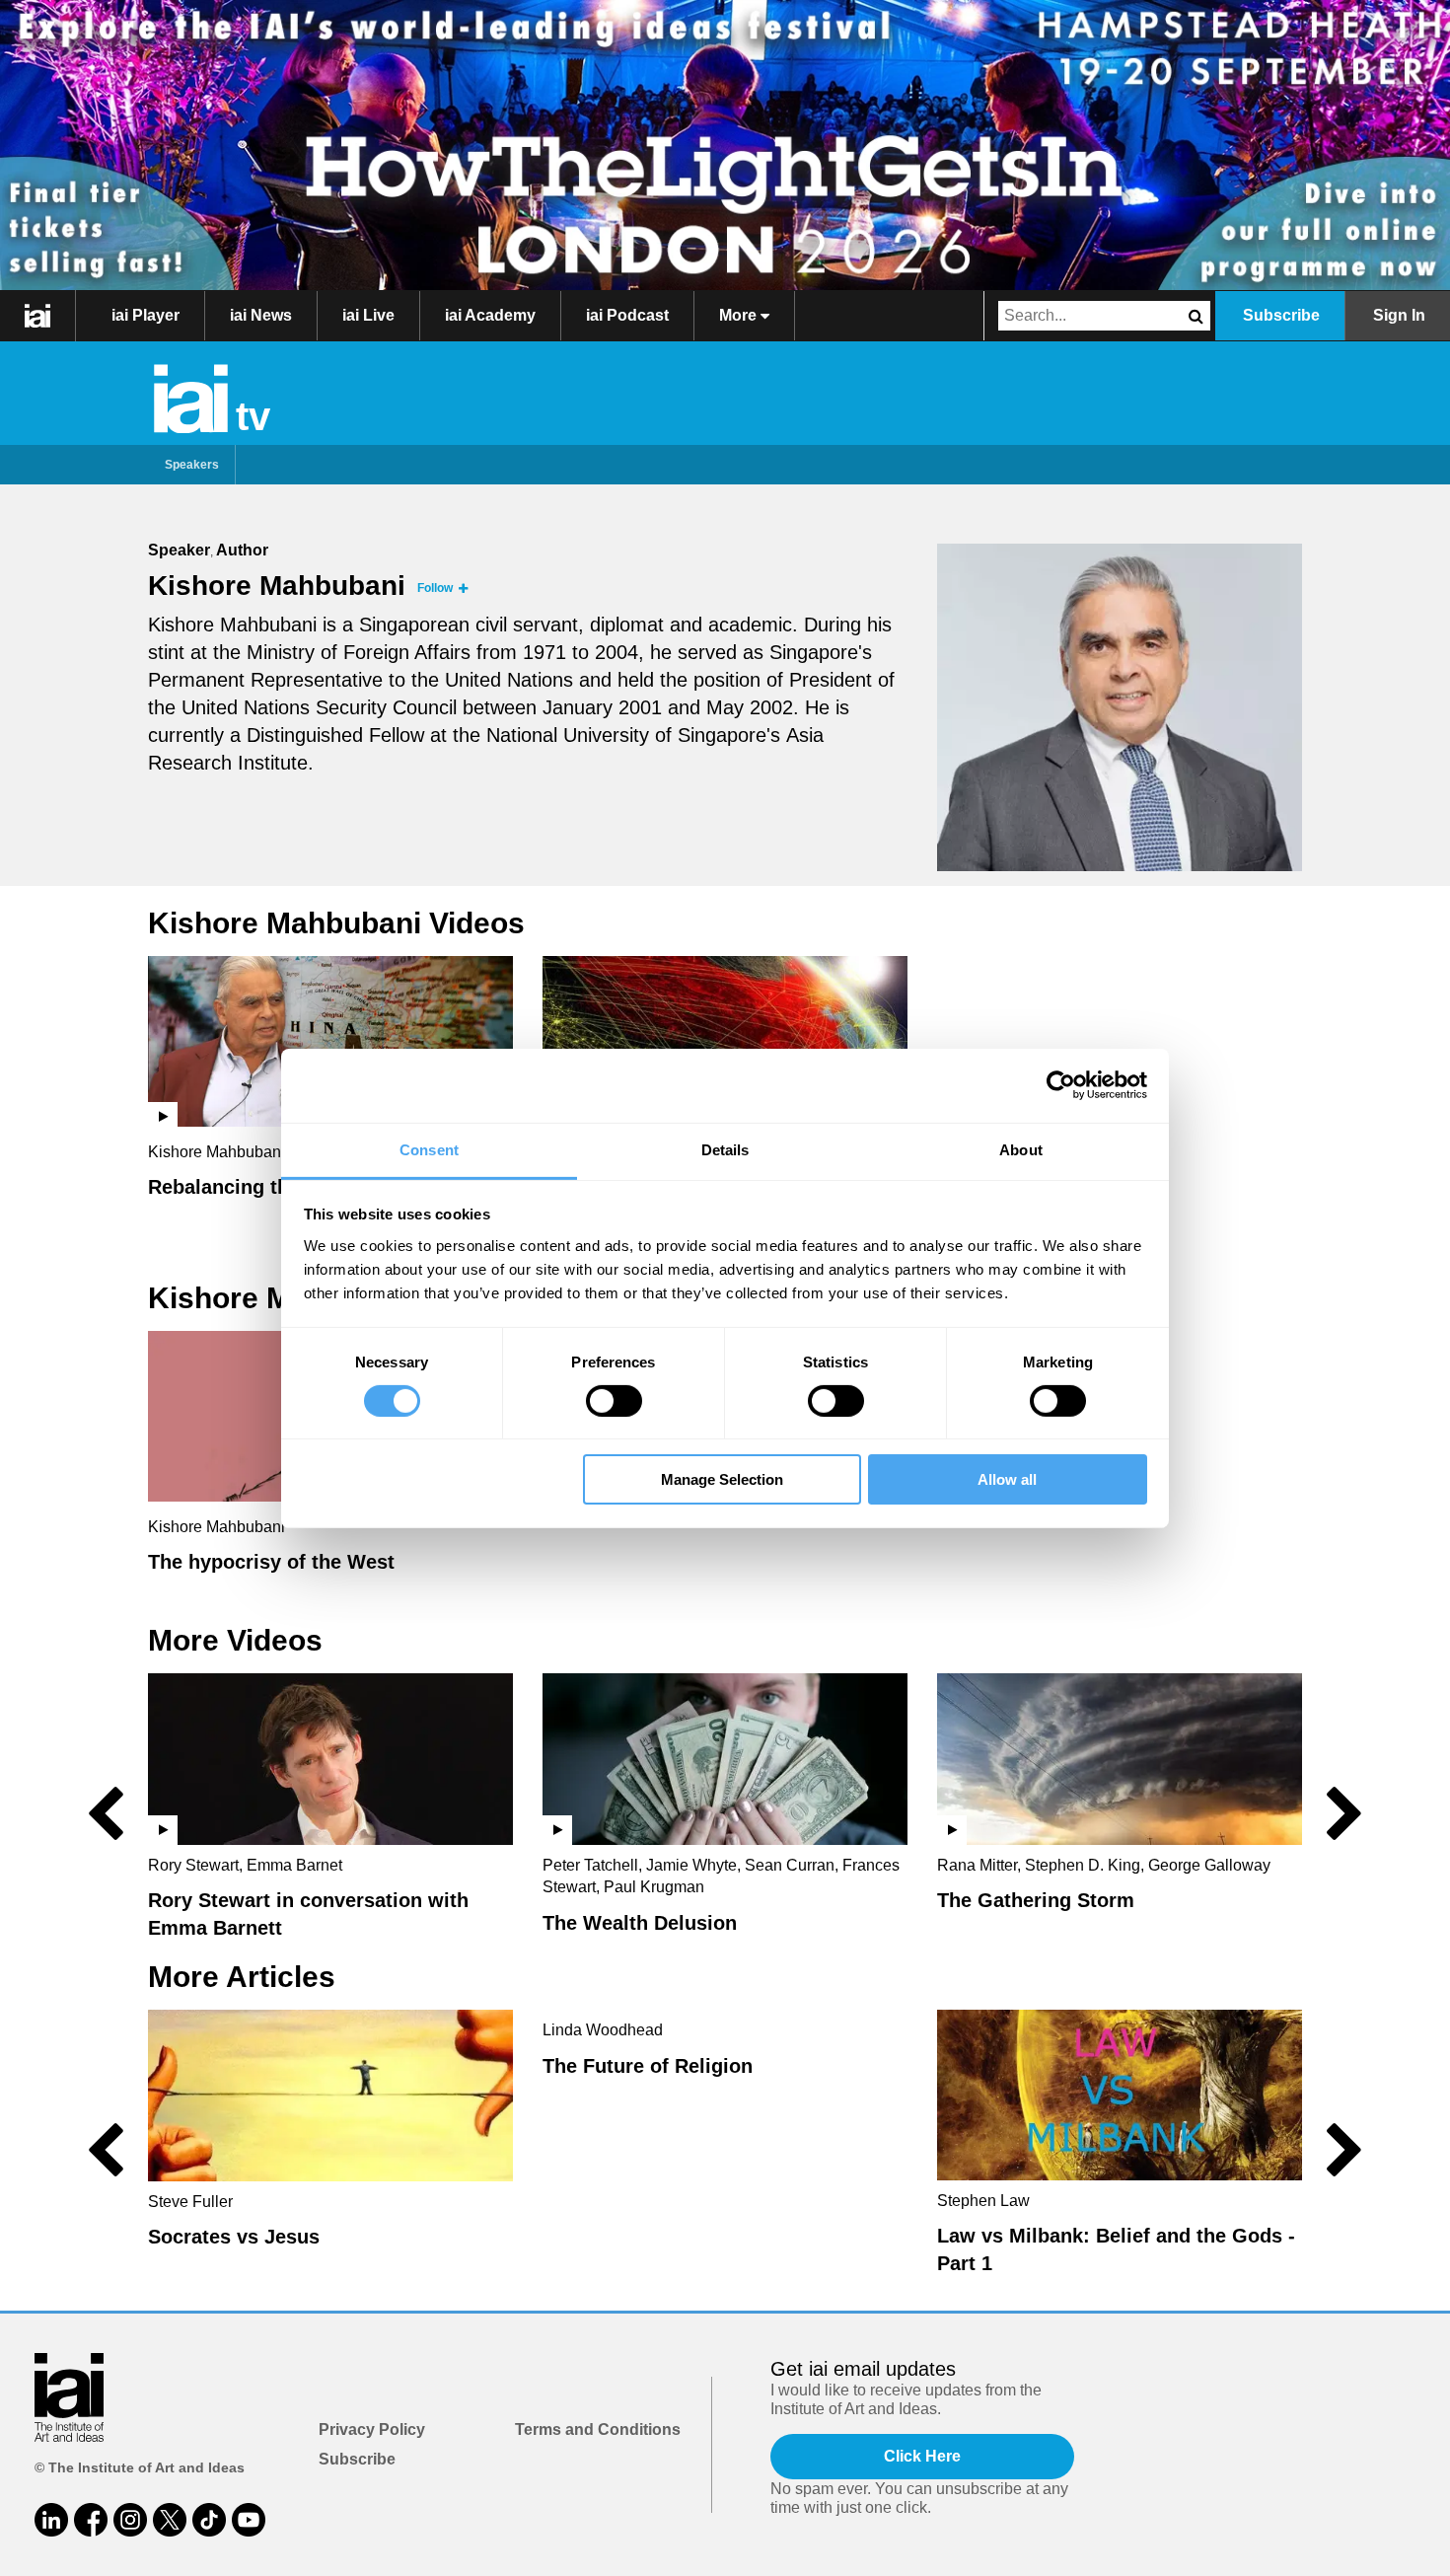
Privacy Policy (372, 2429)
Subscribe (1281, 315)
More (740, 315)
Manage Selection (722, 1479)
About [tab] (1021, 1149)
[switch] (614, 1401)
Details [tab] (725, 1149)
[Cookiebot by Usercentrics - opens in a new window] (1061, 1085)
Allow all (1007, 1479)
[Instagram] (130, 2520)
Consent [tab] (429, 1149)
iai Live (368, 315)
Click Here (922, 2456)
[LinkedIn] (51, 2520)
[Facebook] (91, 2520)
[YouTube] (249, 2520)
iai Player (145, 315)
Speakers (192, 465)
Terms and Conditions (598, 2429)
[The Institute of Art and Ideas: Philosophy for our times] (38, 316)
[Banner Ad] (725, 145)
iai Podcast (627, 315)
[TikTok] (209, 2520)
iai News (261, 315)
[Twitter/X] (170, 2520)
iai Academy (490, 315)
